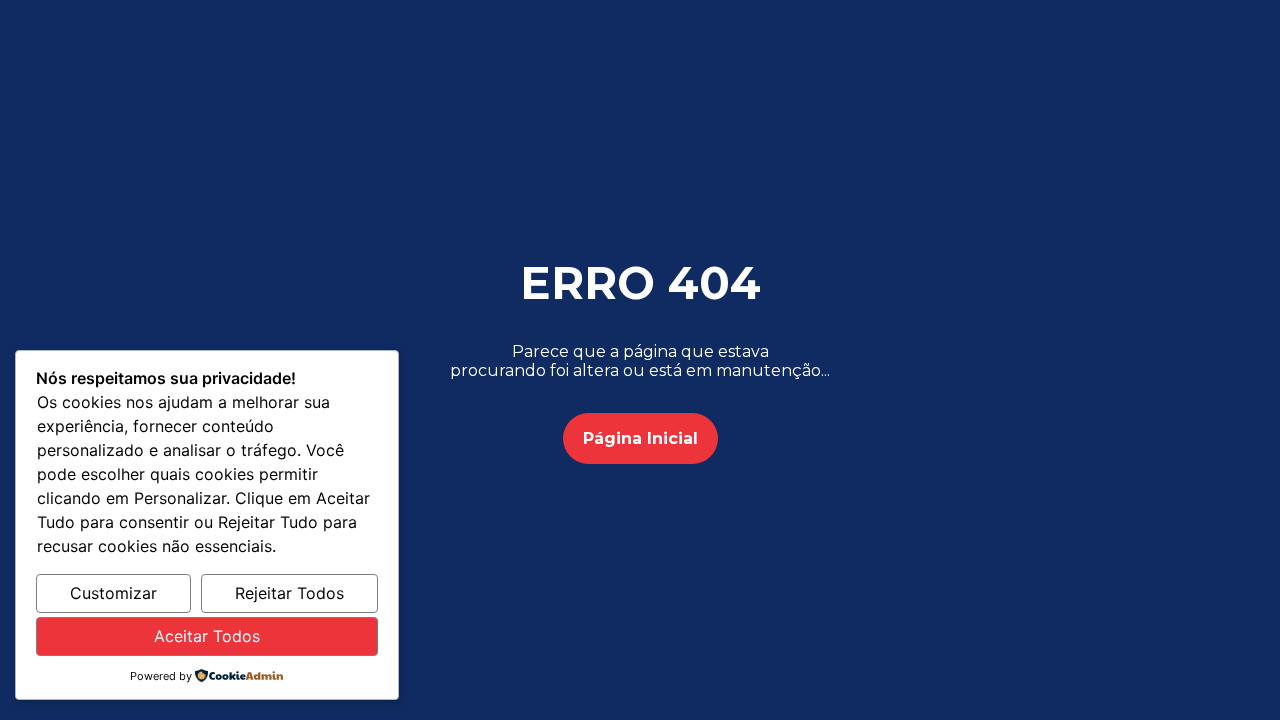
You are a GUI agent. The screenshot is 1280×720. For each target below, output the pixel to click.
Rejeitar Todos (289, 593)
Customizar (113, 593)
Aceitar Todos (207, 636)
